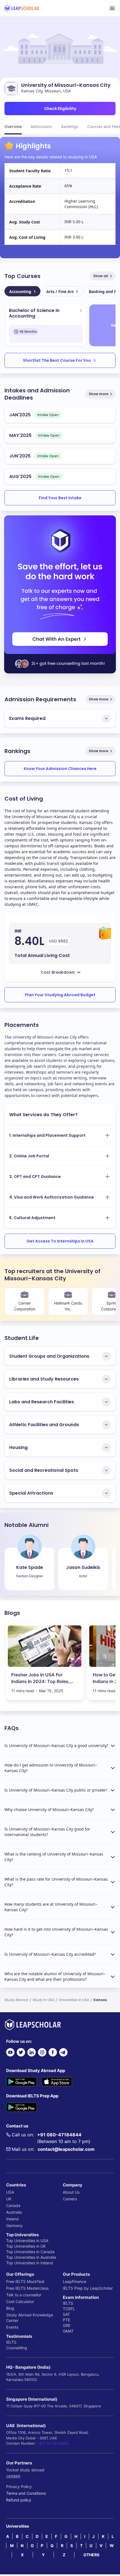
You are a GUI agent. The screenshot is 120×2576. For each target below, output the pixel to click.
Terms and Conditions (26, 2493)
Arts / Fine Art (62, 291)
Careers (70, 2199)
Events (12, 2327)
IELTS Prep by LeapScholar (88, 2288)
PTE (66, 2320)
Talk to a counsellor (24, 2295)
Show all (101, 276)
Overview (13, 126)
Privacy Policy (19, 2487)
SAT (66, 2314)
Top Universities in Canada (30, 2252)
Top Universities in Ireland (30, 2263)
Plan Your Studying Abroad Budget (60, 995)
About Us (71, 2192)
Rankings (70, 126)
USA (10, 2192)
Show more (99, 394)
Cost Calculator (20, 2301)
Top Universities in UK (26, 2246)
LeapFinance (75, 2281)
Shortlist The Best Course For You (57, 360)
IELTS (11, 2342)
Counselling (17, 2348)
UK (9, 2199)
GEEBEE (13, 2477)
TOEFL (69, 2309)
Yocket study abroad (25, 2470)
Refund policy (19, 2500)
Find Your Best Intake (60, 498)
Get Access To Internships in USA (60, 1241)
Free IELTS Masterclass (27, 2288)
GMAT (68, 2331)
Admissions (41, 126)
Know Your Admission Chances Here (60, 769)
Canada (13, 2205)
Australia (14, 2212)
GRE (67, 2325)
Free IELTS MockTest (25, 2281)
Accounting (22, 291)
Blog (10, 2308)
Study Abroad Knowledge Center (30, 2318)
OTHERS (91, 2555)
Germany (14, 2226)
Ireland (12, 2219)
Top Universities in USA (27, 2241)
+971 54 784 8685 (53, 2443)
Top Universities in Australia (31, 2257)
